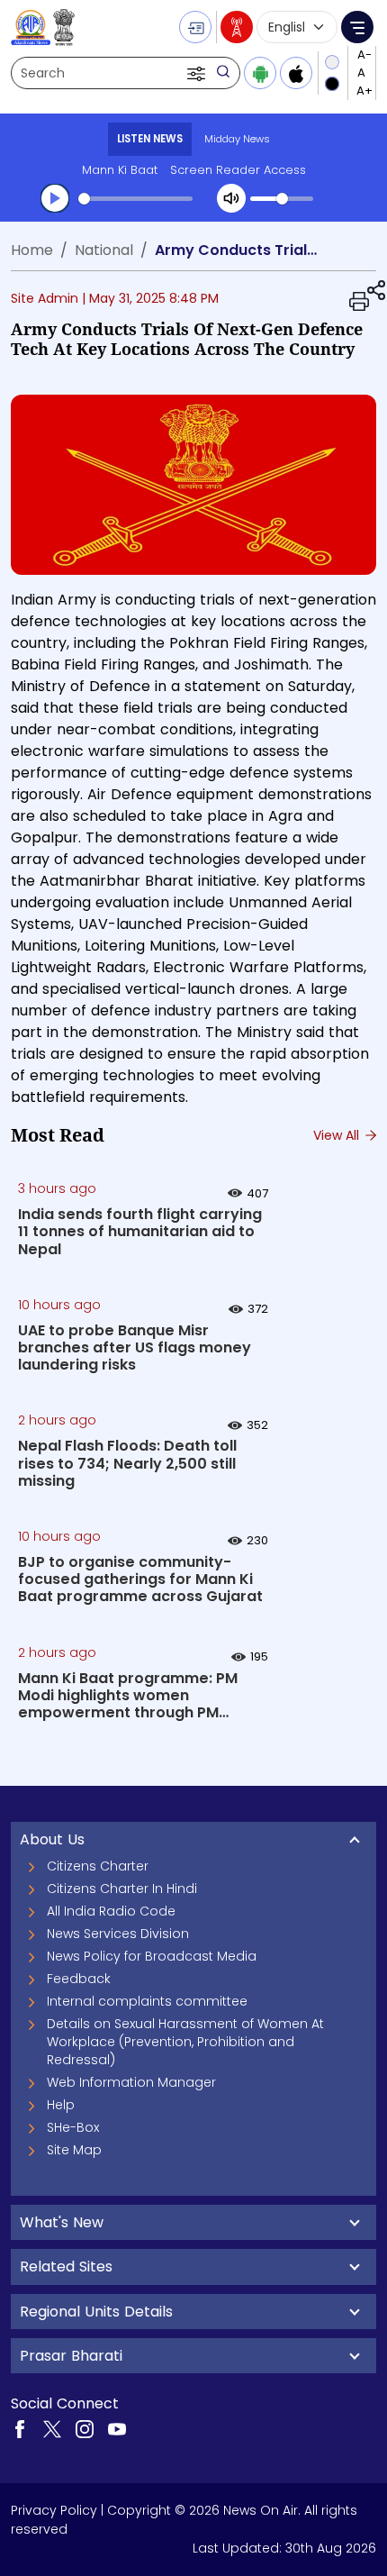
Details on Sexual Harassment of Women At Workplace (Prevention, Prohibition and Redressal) (185, 2042)
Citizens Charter (98, 1866)
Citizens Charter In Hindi (122, 1889)
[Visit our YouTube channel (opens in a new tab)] (117, 2428)
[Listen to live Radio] (237, 27)
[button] (198, 73)
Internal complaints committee (147, 2001)
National (104, 250)
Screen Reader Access (238, 170)
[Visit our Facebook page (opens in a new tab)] (20, 2428)
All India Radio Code (111, 1911)
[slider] (135, 199)
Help (61, 2105)
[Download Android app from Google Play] (260, 73)
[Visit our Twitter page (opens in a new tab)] (52, 2428)
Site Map (74, 2150)
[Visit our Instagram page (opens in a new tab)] (85, 2428)
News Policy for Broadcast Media (152, 1956)
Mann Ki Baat (120, 170)
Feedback (79, 1979)
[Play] (55, 198)
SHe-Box (73, 2127)
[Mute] (231, 198)
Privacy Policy (54, 2510)
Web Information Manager (131, 2082)
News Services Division (118, 1934)
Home (32, 250)
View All (338, 1135)
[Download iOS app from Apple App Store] (296, 73)
